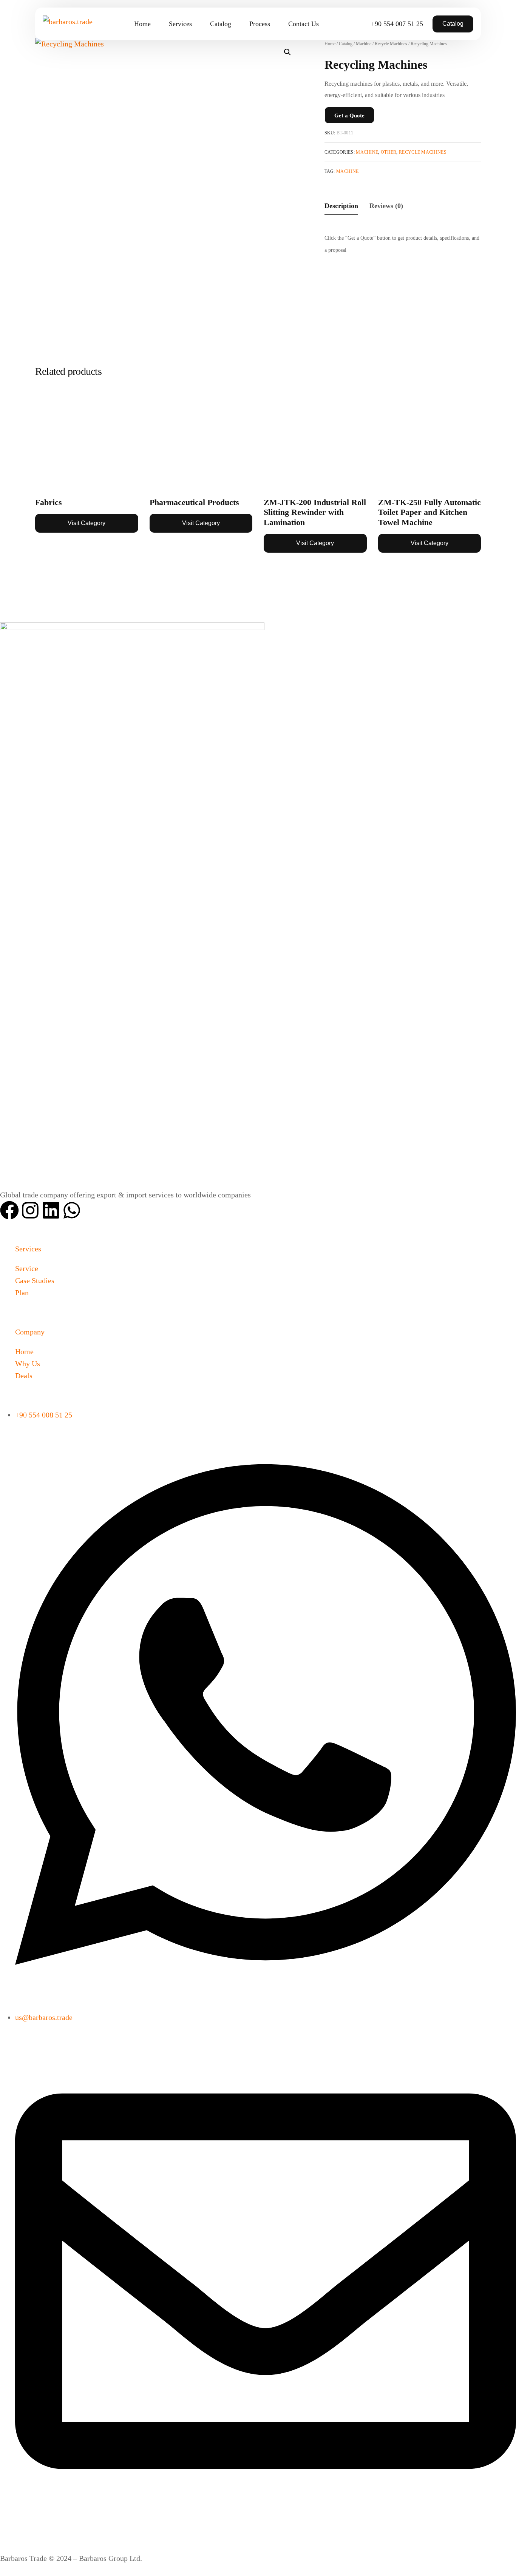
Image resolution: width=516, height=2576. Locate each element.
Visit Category (87, 523)
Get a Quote (349, 116)
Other (389, 152)
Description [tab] (341, 206)
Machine (367, 152)
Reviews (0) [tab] (386, 206)
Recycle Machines (423, 152)
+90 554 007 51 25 (397, 24)
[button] (287, 52)
